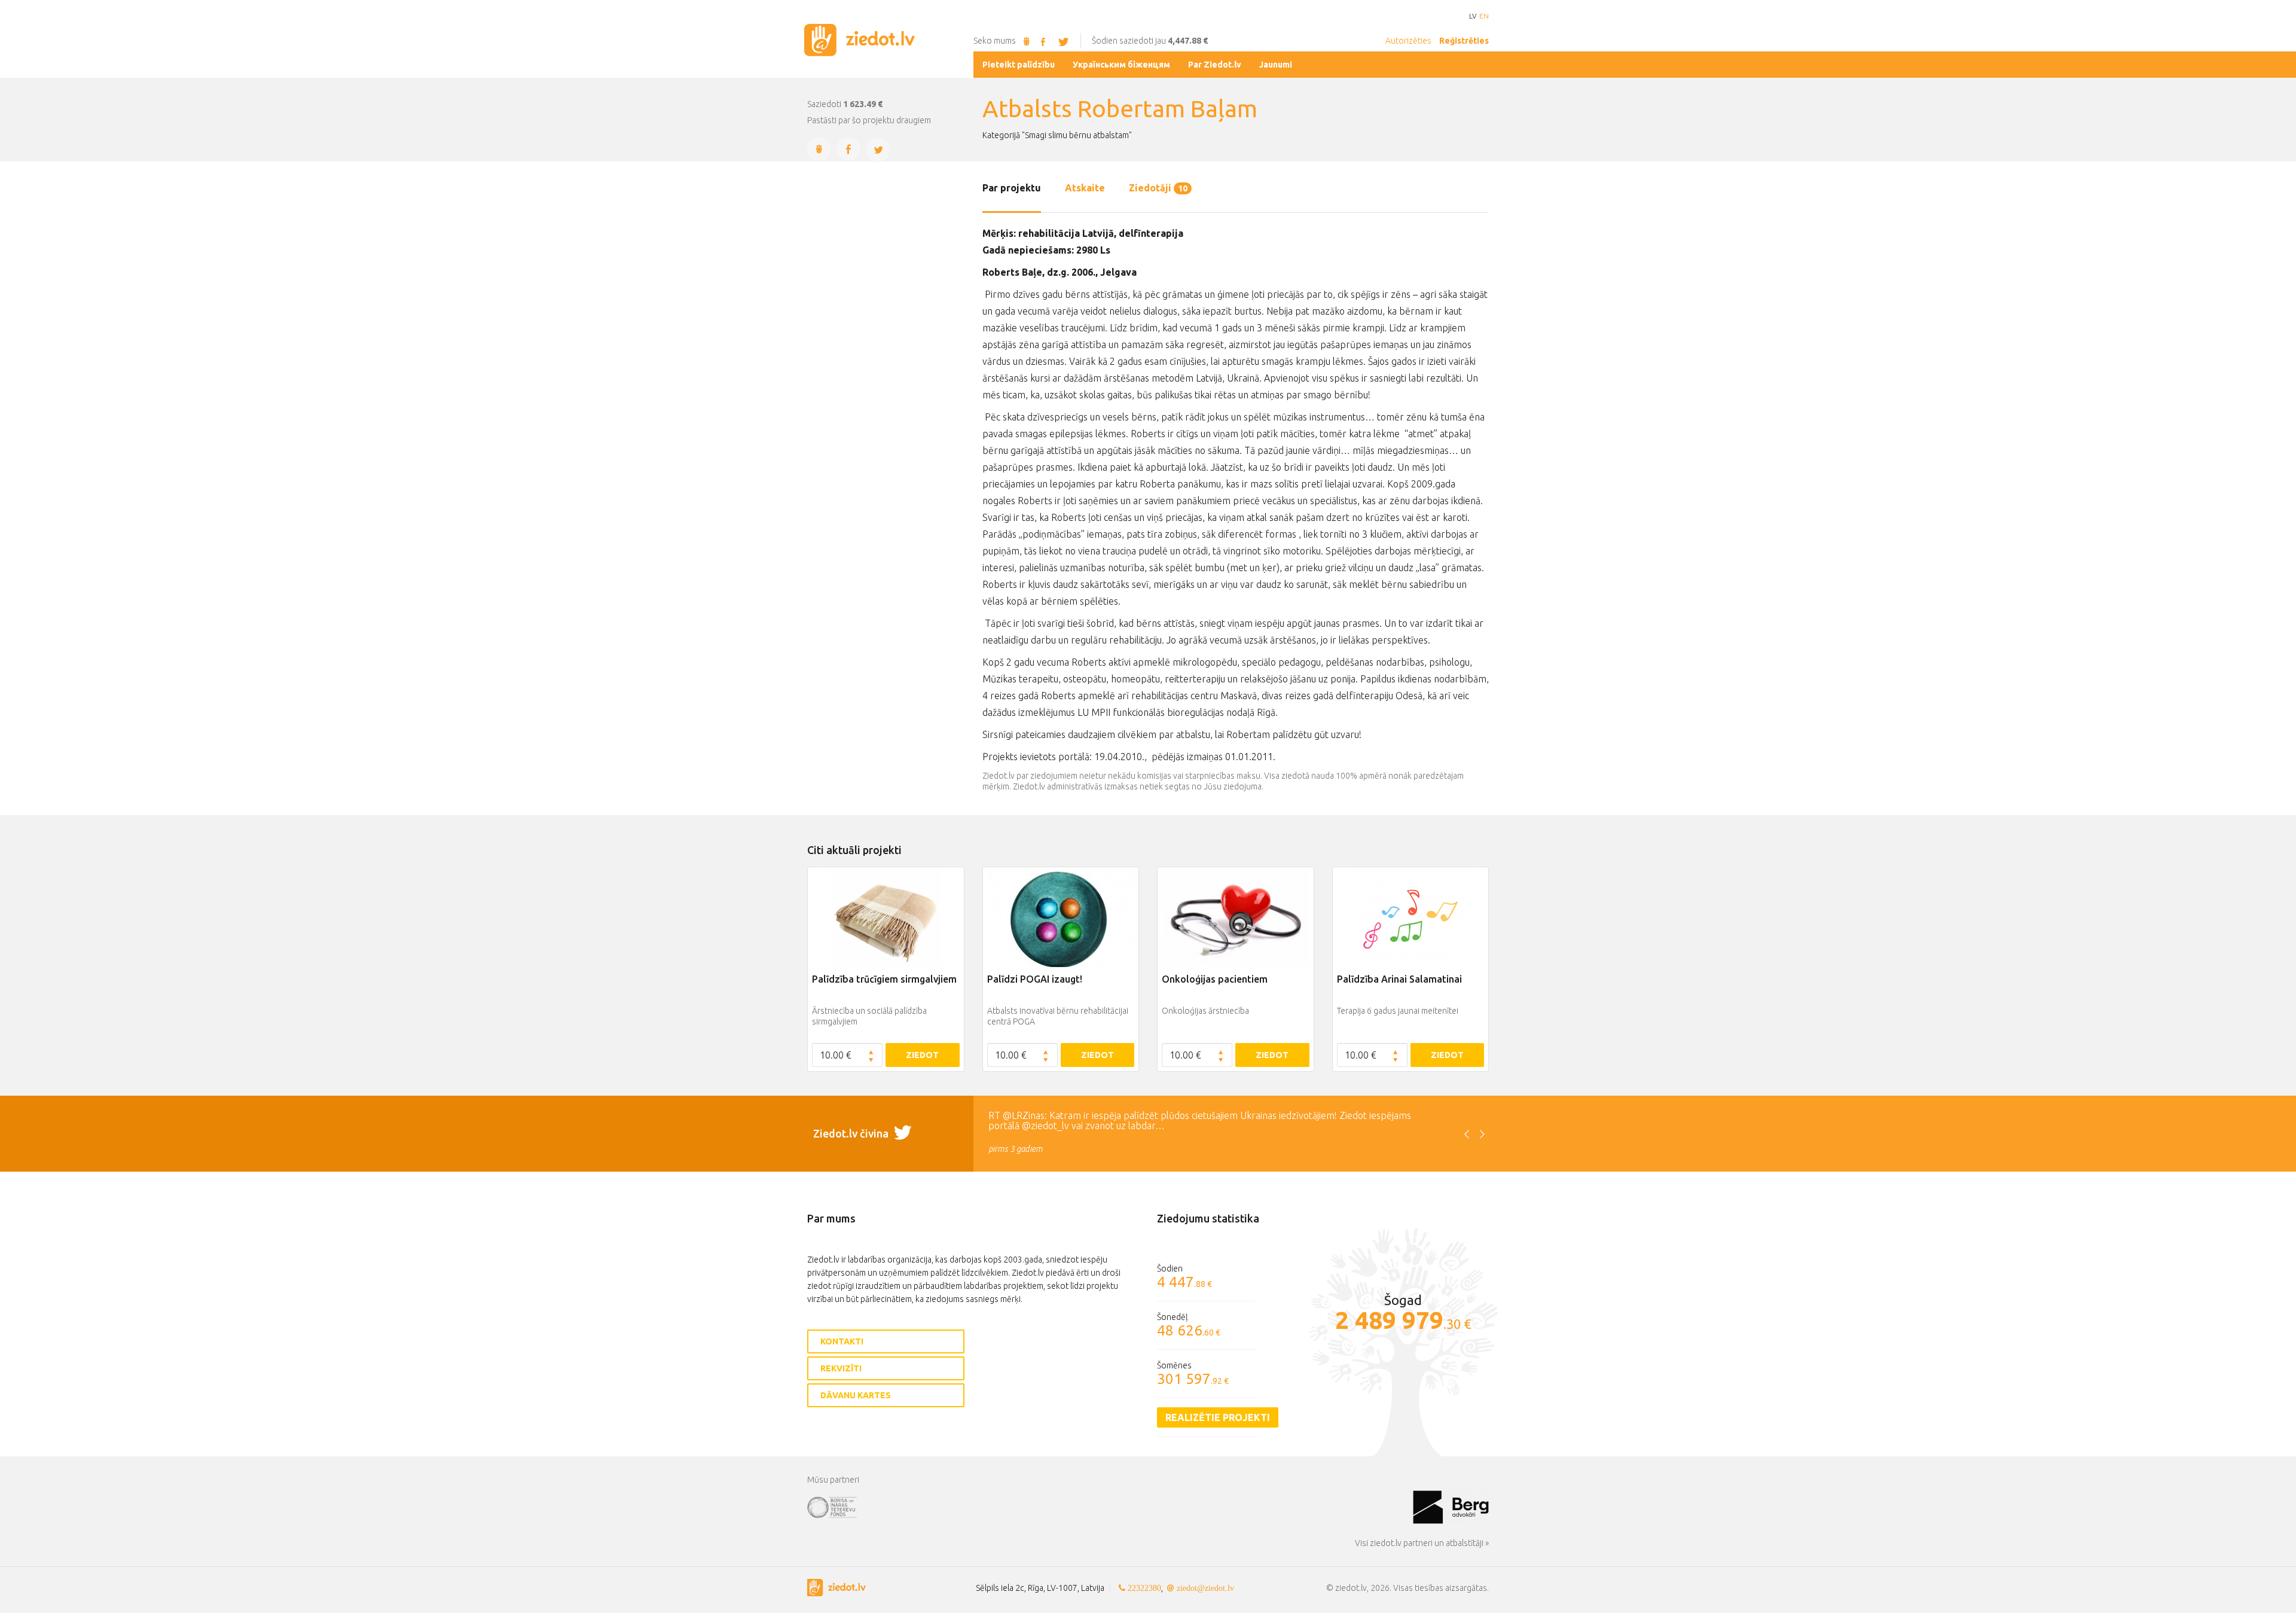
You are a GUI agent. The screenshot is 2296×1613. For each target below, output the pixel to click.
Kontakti (842, 1341)
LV (1473, 16)
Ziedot (922, 1055)
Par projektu (1012, 188)
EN (1484, 16)
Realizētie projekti (1218, 1417)
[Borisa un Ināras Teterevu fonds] (1110, 1507)
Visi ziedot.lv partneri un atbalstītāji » (1422, 1543)
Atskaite (1085, 188)
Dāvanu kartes (856, 1395)
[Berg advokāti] (1451, 1507)
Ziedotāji (1158, 188)
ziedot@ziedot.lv (1205, 1588)
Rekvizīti (841, 1368)
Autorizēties (1408, 41)
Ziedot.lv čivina (852, 1133)
